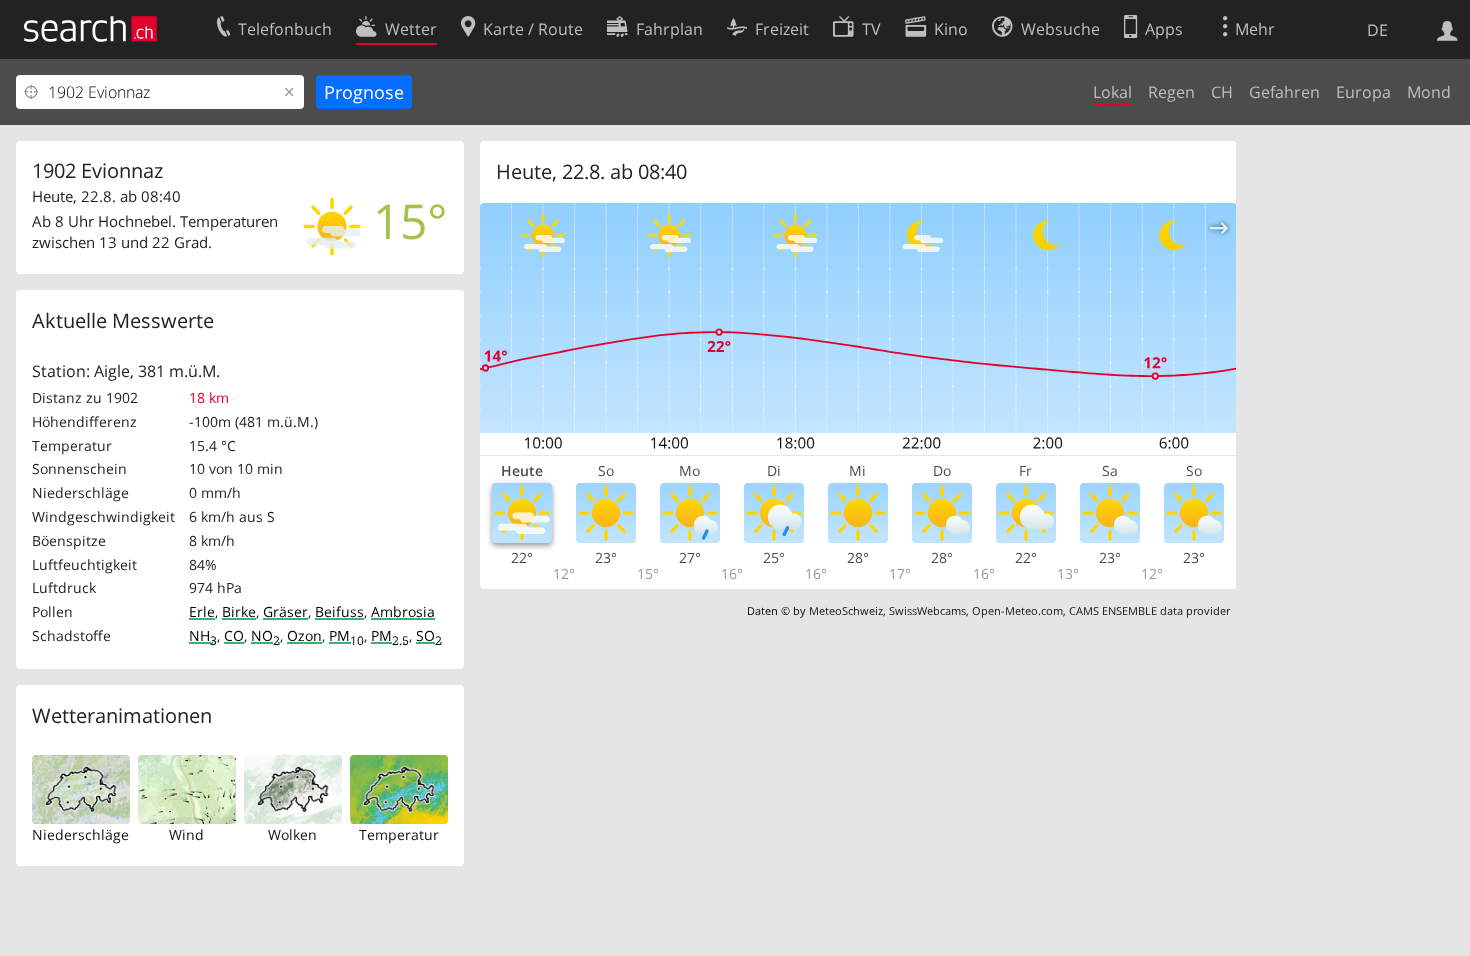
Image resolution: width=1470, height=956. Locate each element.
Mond (1429, 92)
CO (234, 635)
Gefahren (1284, 92)
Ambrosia (403, 611)
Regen (1171, 92)
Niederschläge (80, 834)
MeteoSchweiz (846, 610)
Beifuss (339, 611)
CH (1222, 92)
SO (429, 635)
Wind (186, 834)
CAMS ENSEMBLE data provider (1149, 610)
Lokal (1112, 92)
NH (203, 635)
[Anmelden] (1447, 29)
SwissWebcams (927, 610)
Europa (1363, 92)
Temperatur (399, 834)
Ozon (304, 635)
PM (346, 635)
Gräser (285, 611)
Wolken (292, 834)
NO (265, 635)
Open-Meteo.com (1017, 610)
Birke (239, 611)
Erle (202, 611)
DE (1377, 30)
